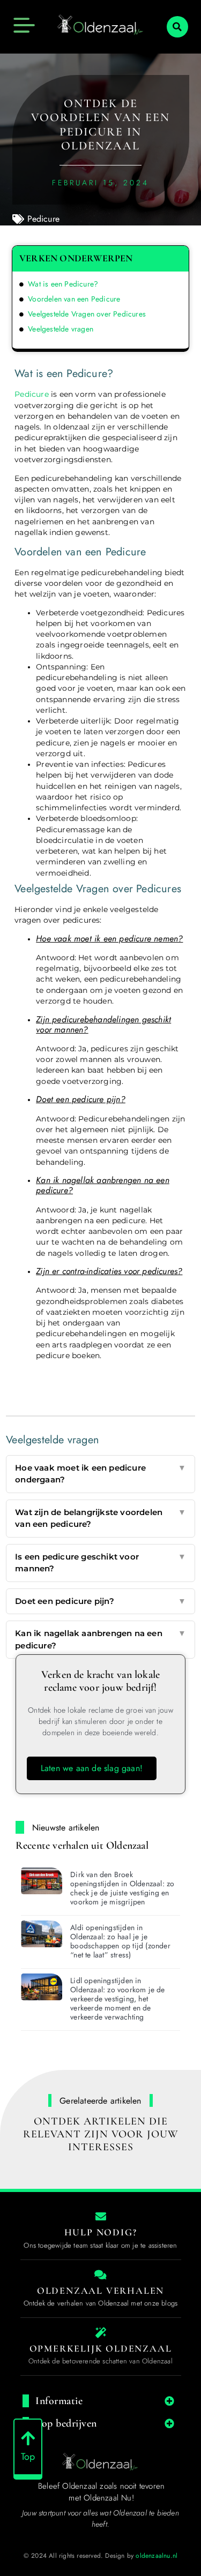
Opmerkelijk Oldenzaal (101, 2348)
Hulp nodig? (101, 2232)
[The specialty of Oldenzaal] (101, 2333)
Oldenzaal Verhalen (100, 2291)
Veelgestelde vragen (61, 329)
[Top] (28, 2438)
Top (28, 2457)
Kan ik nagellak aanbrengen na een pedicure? (100, 1639)
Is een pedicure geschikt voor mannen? (100, 1563)
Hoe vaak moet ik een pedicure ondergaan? (100, 1474)
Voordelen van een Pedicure (74, 299)
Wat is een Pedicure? (63, 284)
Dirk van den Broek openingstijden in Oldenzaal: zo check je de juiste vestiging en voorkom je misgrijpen (122, 1888)
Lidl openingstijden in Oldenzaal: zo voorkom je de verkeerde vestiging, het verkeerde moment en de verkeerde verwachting (117, 1998)
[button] (177, 27)
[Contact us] (101, 2217)
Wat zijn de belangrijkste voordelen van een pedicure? (100, 1518)
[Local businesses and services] (101, 2275)
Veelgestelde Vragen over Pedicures (87, 314)
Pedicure (44, 219)
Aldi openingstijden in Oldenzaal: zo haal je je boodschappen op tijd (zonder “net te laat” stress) (120, 1941)
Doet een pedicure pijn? (100, 1601)
